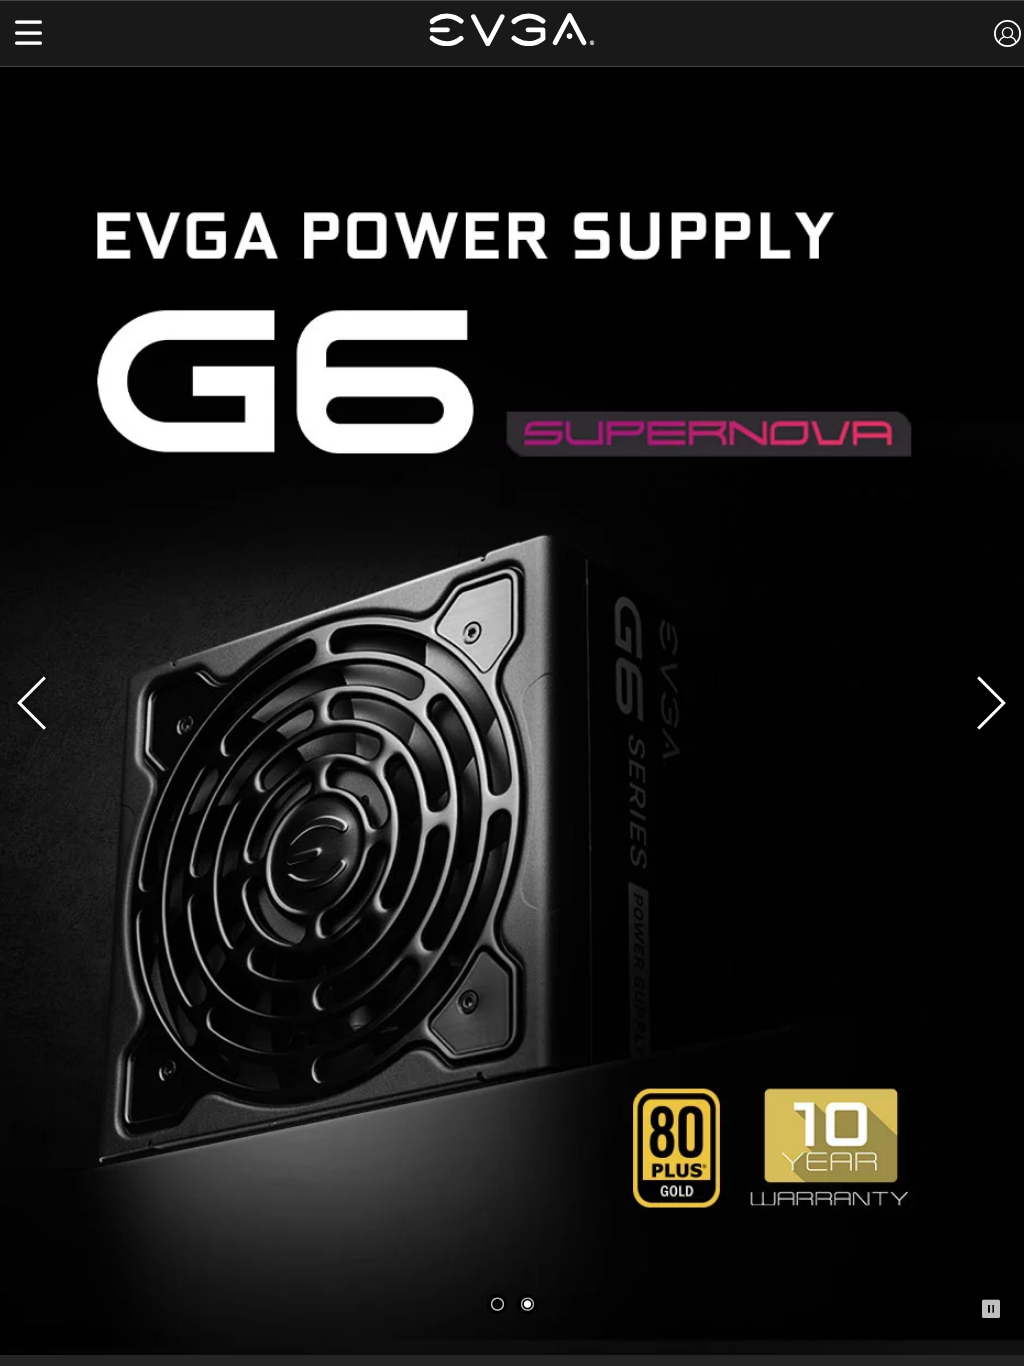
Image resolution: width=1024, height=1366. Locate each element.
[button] (28, 35)
